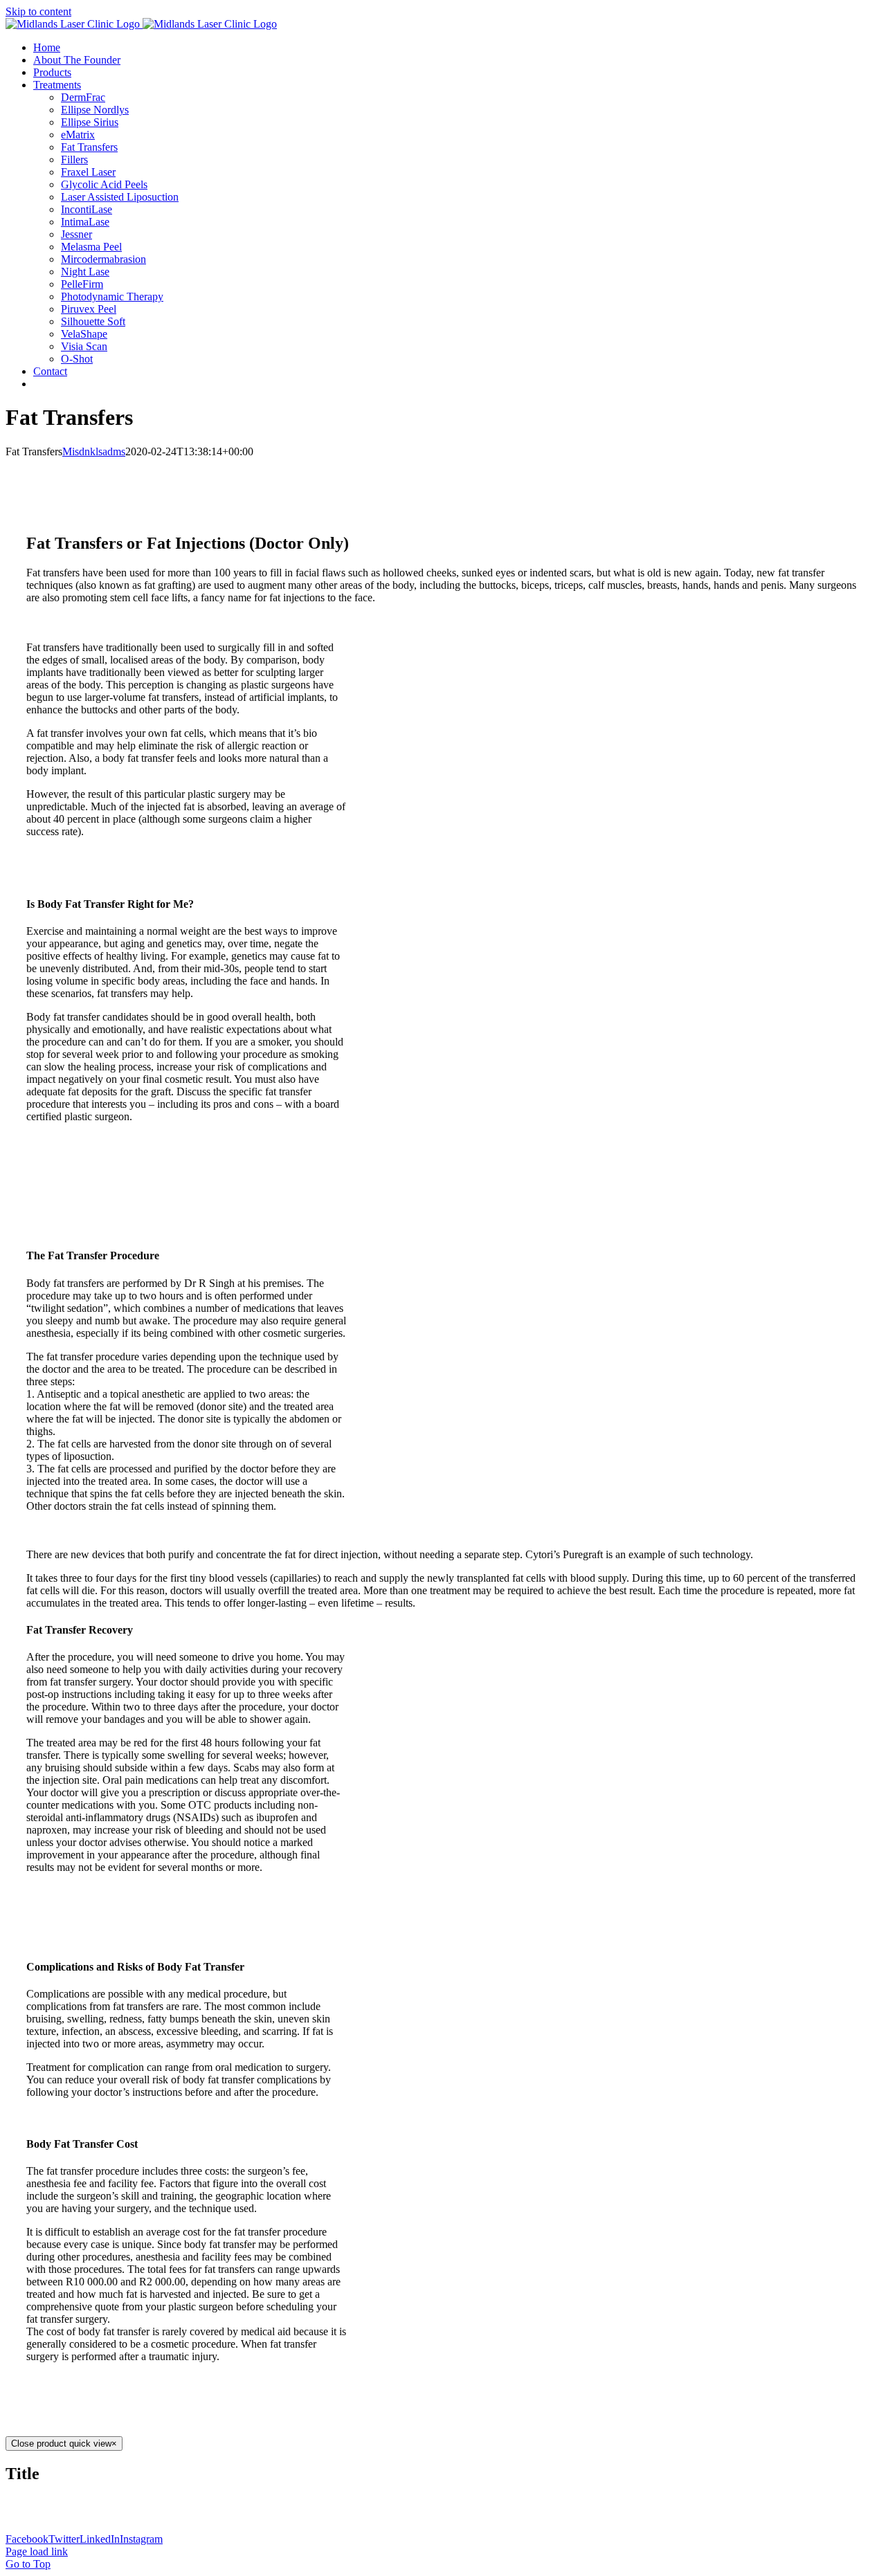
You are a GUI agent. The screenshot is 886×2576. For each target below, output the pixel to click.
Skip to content (38, 11)
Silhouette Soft (93, 321)
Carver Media (274, 2503)
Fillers (74, 159)
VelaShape (84, 334)
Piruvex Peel (89, 309)
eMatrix (78, 135)
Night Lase (85, 272)
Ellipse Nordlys (95, 110)
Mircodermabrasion (103, 259)
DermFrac (83, 97)
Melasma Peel (91, 247)
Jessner (76, 234)
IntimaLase (85, 222)
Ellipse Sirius (90, 122)
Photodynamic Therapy (112, 296)
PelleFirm (82, 284)
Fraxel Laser (88, 172)
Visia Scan (84, 346)
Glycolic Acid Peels (104, 184)
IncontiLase (87, 209)
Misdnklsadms (94, 451)
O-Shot (77, 359)
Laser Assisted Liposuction (120, 197)
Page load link (37, 2551)
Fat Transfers (89, 147)
